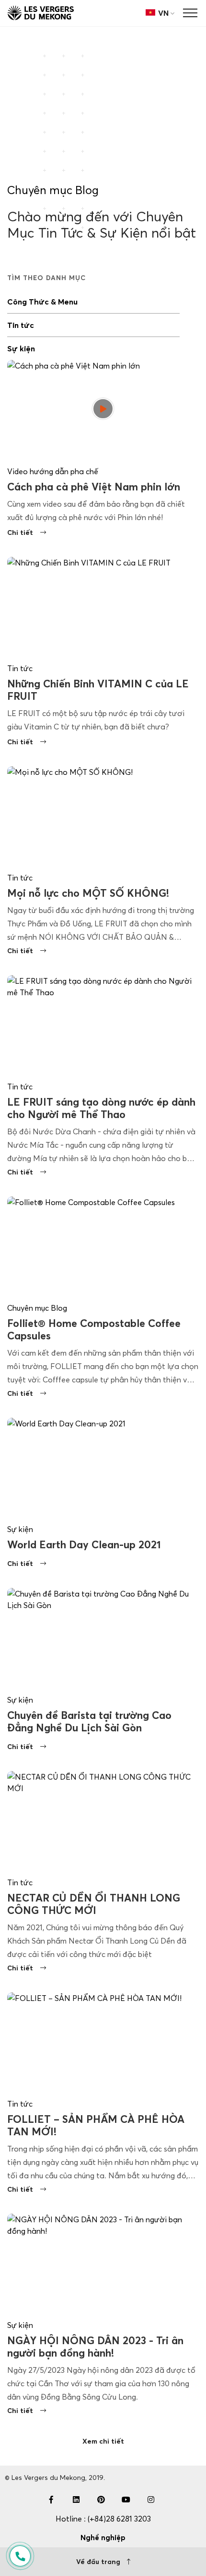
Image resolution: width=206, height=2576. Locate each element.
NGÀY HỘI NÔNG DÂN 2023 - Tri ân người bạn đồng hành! (95, 2347)
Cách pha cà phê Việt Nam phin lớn (94, 487)
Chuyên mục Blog (53, 190)
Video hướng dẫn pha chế (53, 471)
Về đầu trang (99, 2562)
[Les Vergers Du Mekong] (41, 13)
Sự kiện (21, 348)
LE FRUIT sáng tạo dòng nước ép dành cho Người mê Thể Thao (101, 1108)
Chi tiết (20, 533)
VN (163, 13)
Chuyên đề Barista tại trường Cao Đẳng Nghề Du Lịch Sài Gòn (89, 1722)
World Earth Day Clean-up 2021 (84, 1545)
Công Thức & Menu (42, 302)
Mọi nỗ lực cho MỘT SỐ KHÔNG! (88, 893)
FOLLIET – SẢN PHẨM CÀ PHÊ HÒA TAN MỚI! (96, 2125)
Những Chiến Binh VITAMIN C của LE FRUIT (98, 690)
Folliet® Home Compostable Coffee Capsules (94, 1330)
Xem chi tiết (103, 2441)
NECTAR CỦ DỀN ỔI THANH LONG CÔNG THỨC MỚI (94, 1904)
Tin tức (21, 325)
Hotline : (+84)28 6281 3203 (103, 2519)
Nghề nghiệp (103, 2538)
